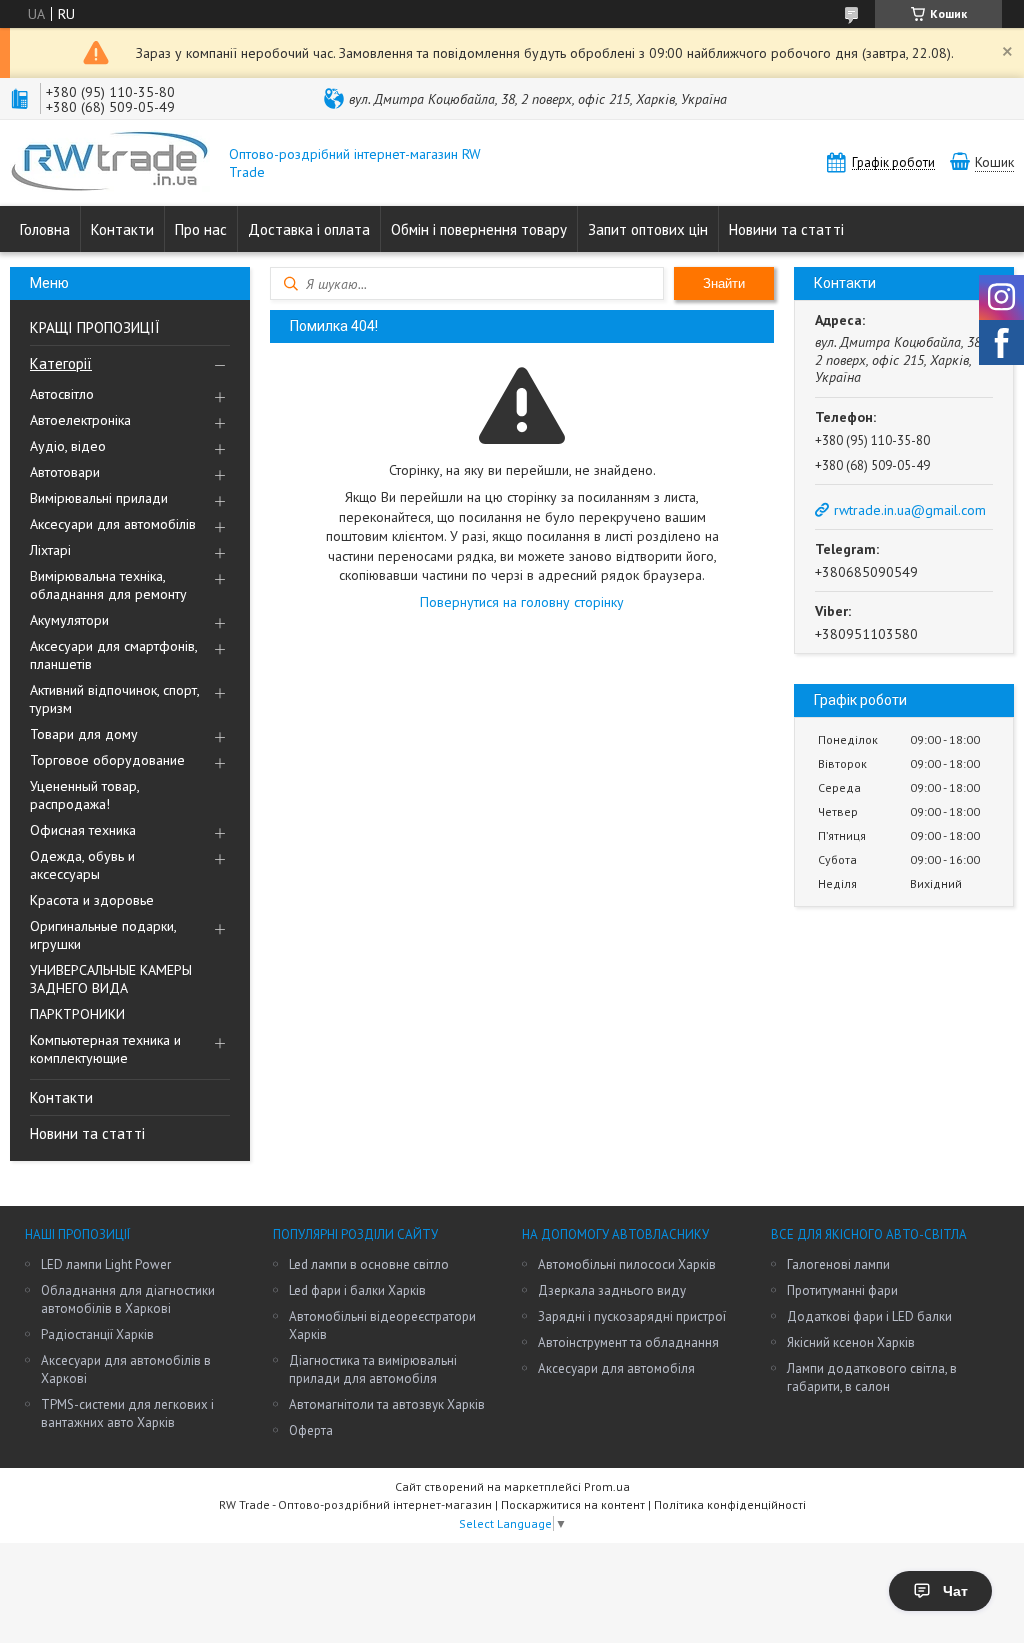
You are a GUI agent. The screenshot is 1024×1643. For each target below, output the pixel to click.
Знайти (724, 283)
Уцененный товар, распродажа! (84, 795)
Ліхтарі (50, 550)
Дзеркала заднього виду (612, 1290)
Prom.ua (607, 1486)
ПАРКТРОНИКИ (77, 1014)
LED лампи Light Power (106, 1264)
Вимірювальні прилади (99, 498)
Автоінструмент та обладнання (628, 1342)
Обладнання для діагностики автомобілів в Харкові (128, 1299)
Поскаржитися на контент (573, 1504)
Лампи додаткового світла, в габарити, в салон (872, 1377)
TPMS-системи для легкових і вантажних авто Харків (127, 1413)
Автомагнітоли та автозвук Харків (387, 1404)
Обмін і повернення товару (479, 229)
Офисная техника (83, 830)
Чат (955, 1591)
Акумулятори (69, 620)
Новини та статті (786, 229)
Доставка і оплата (309, 229)
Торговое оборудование (107, 760)
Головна (45, 229)
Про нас (201, 229)
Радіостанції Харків (97, 1334)
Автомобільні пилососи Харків (627, 1264)
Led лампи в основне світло (369, 1264)
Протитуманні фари (842, 1290)
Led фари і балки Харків (357, 1290)
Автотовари (65, 472)
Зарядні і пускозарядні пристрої (632, 1316)
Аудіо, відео (68, 446)
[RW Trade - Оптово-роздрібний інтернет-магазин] (110, 163)
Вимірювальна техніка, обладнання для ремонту (108, 585)
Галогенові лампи (838, 1264)
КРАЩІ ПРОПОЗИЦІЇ (95, 327)
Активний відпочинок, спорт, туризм (114, 699)
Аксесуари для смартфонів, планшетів (113, 655)
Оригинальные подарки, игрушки (103, 935)
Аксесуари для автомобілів (113, 524)
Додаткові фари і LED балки (869, 1316)
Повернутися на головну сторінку (522, 602)
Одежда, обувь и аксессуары (82, 865)
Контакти (122, 229)
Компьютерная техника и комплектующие (105, 1049)
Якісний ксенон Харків (851, 1342)
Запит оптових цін (648, 229)
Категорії (61, 363)
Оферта (311, 1430)
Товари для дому (84, 734)
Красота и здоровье (92, 900)
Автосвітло (62, 394)
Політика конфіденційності (730, 1504)
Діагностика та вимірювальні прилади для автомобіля (373, 1369)
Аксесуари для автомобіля (616, 1368)
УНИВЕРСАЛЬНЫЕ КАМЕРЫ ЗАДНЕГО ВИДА (111, 979)
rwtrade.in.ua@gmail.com (910, 510)
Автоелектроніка (80, 420)
